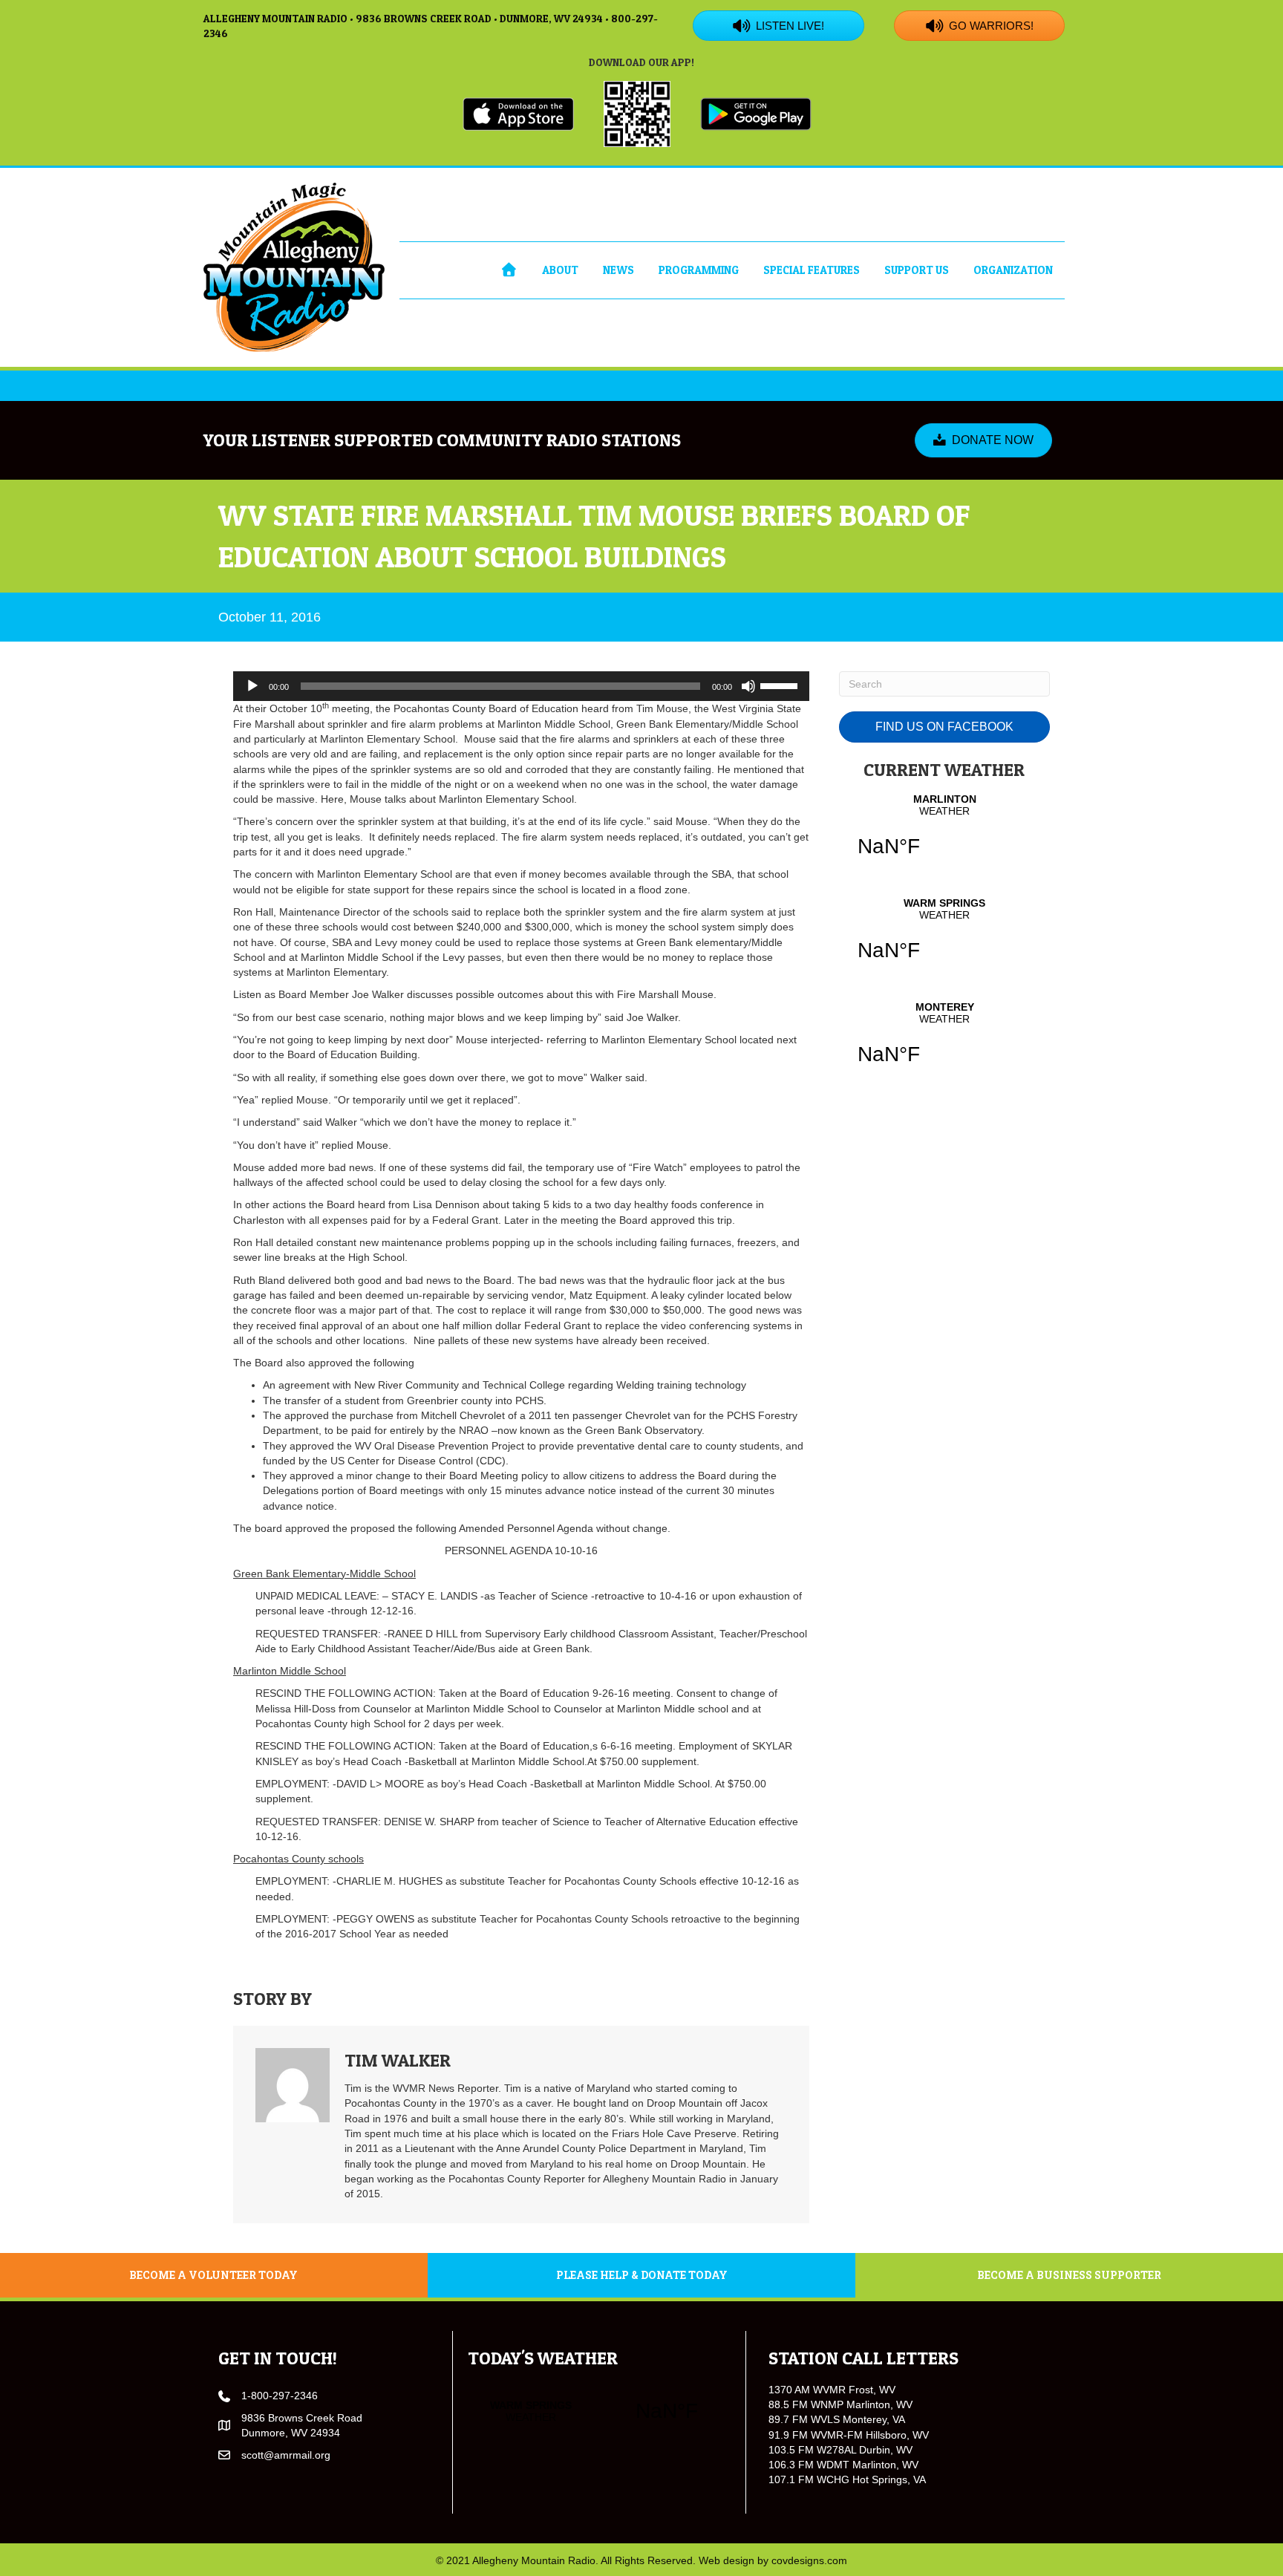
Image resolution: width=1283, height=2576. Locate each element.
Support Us (917, 270)
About (560, 270)
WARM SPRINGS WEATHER (944, 939)
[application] (521, 686)
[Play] (252, 686)
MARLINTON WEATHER (944, 835)
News (618, 270)
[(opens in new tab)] (518, 113)
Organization (1013, 270)
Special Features (812, 270)
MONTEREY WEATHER (944, 1043)
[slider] (781, 685)
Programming (699, 270)
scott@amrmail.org (286, 2455)
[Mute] (748, 686)
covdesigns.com (809, 2560)
